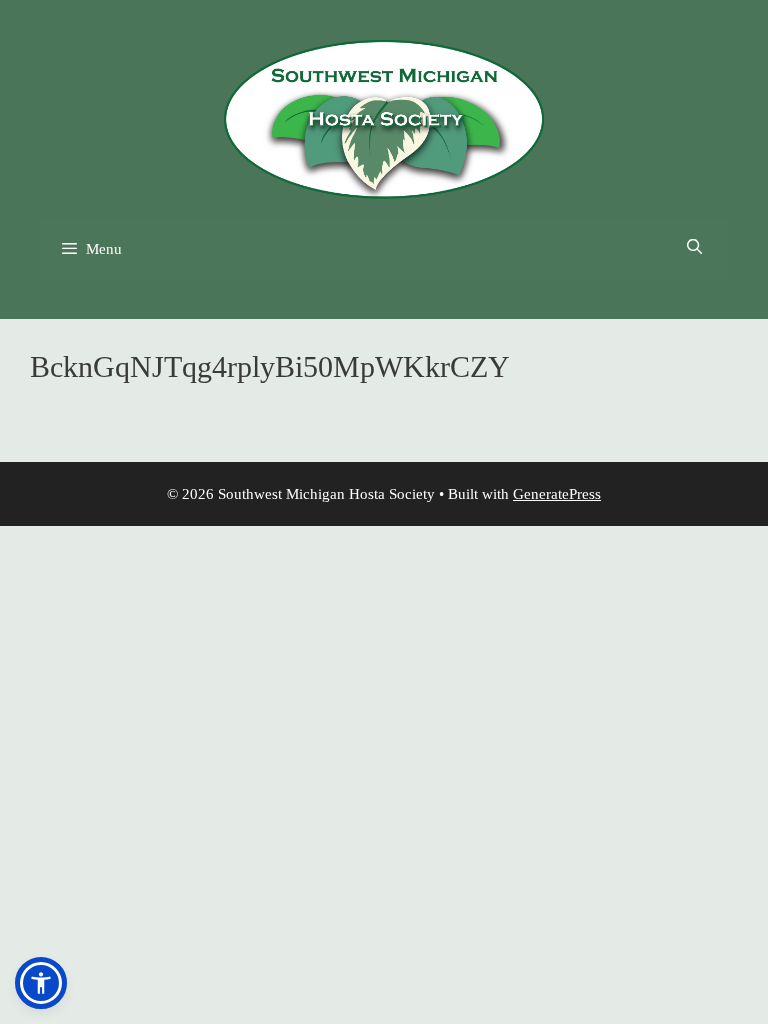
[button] (41, 983)
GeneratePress (557, 494)
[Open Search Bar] (694, 247)
